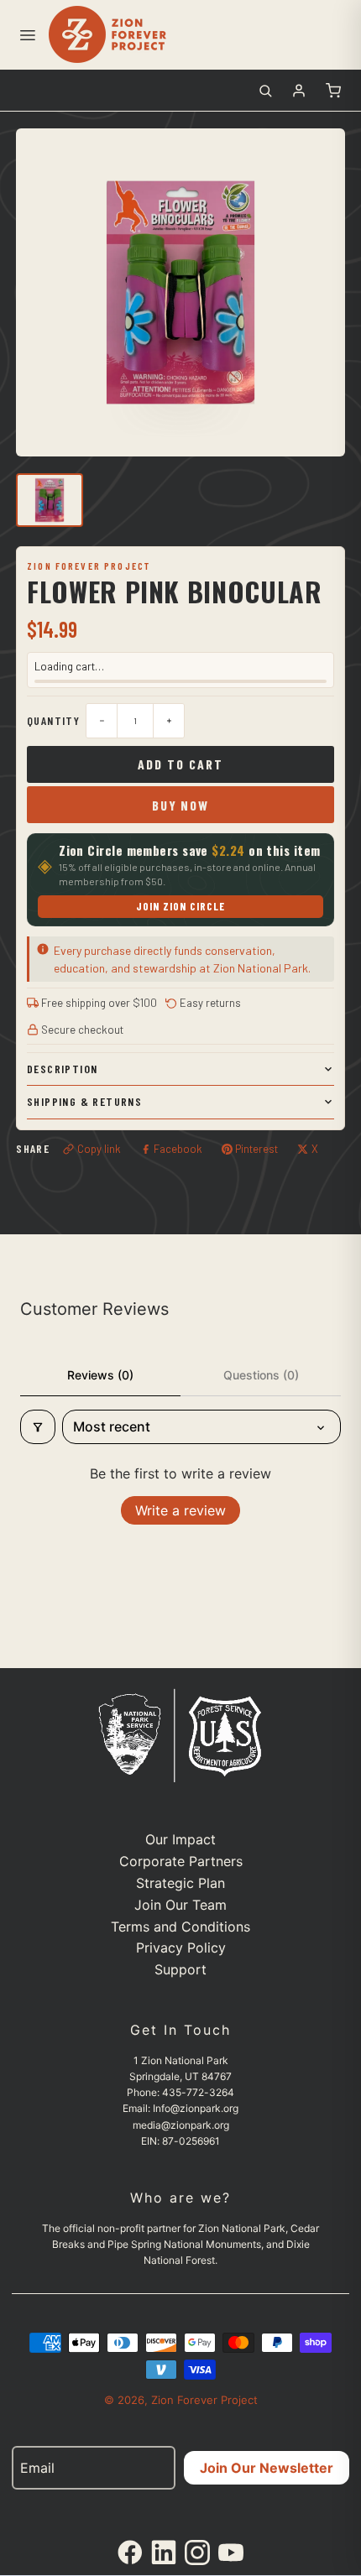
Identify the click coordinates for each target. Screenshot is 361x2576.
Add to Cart (180, 764)
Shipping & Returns (84, 1101)
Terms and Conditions (180, 1927)
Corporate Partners (181, 1861)
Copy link (99, 1149)
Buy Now (180, 805)
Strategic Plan (180, 1883)
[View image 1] (50, 500)
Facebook (178, 1149)
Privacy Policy (181, 1948)
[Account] (299, 91)
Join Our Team (180, 1905)
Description (62, 1069)
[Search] (265, 91)
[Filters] (38, 1426)
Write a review (180, 1510)
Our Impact (180, 1839)
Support (180, 1969)
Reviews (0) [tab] (100, 1375)
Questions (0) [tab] (261, 1375)
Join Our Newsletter (267, 2468)
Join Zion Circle (181, 906)
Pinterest (256, 1149)
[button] (27, 34)
